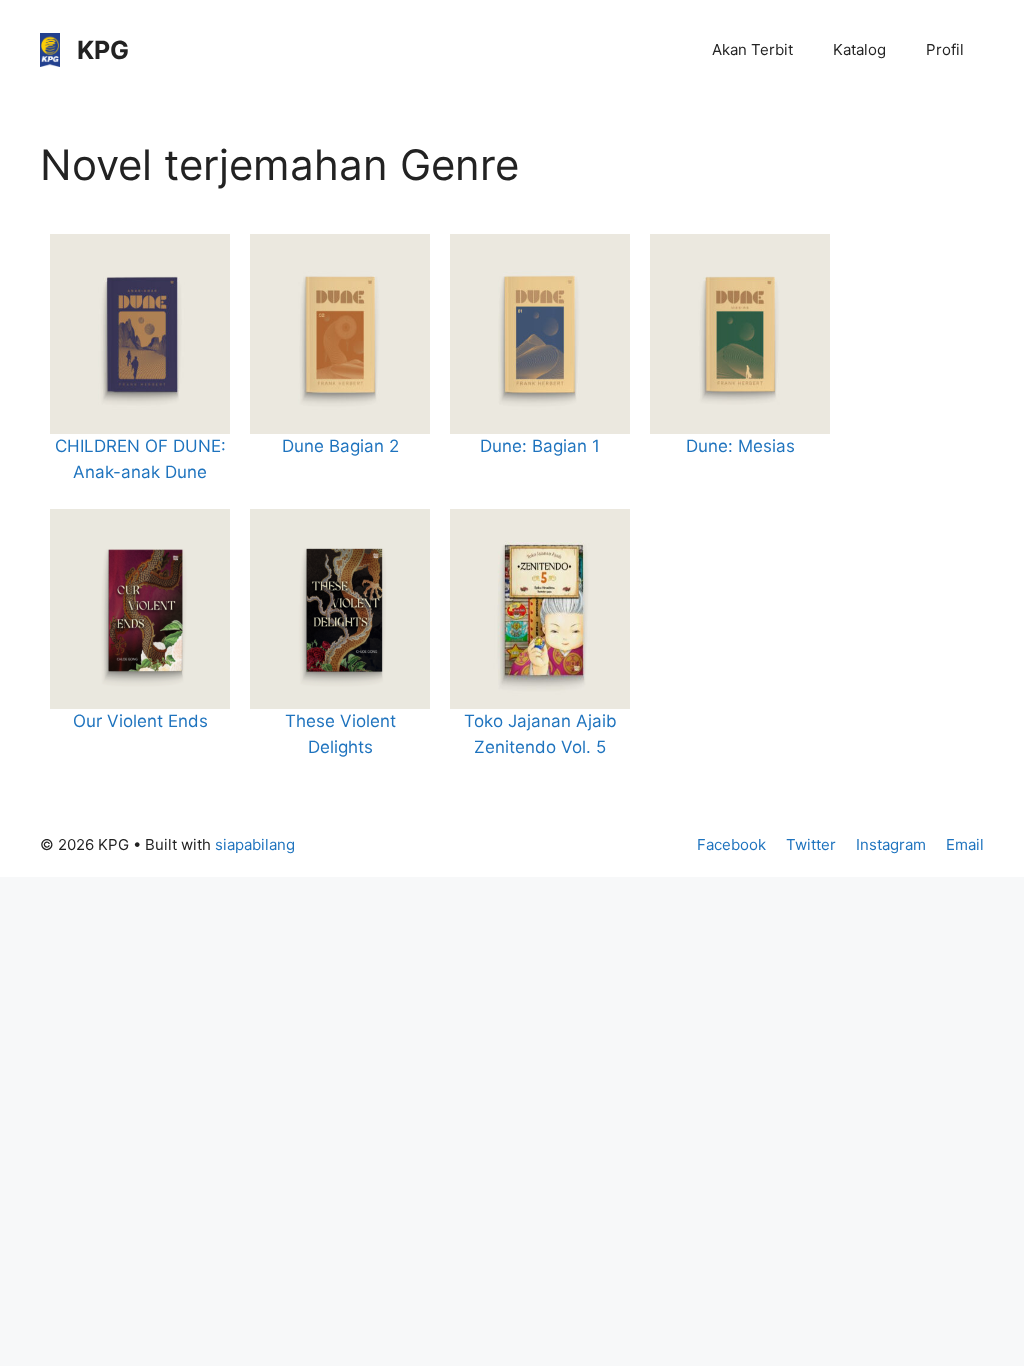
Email (965, 844)
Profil (945, 49)
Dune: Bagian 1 (540, 446)
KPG (103, 50)
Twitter (811, 844)
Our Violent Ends (140, 721)
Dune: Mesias (740, 446)
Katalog (859, 49)
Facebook (731, 844)
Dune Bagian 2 (340, 446)
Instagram (891, 844)
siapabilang (255, 844)
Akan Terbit (752, 49)
